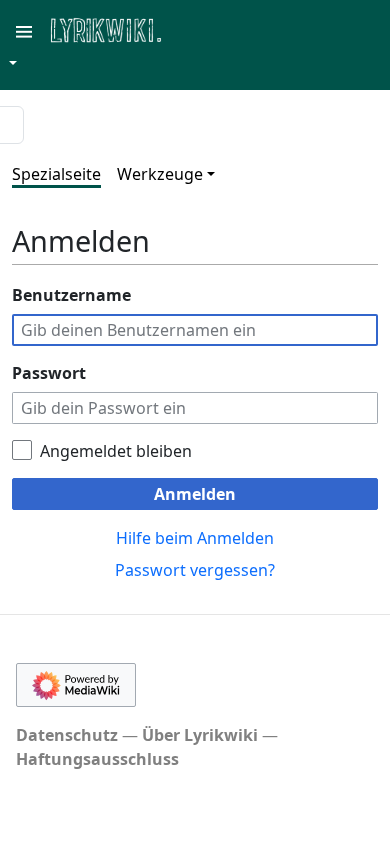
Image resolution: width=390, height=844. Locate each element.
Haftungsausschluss (97, 759)
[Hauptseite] (203, 28)
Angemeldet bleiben (116, 451)
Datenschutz (67, 735)
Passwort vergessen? (195, 570)
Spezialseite (56, 174)
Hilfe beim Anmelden (195, 538)
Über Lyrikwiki (200, 735)
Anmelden (195, 494)
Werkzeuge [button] (160, 174)
